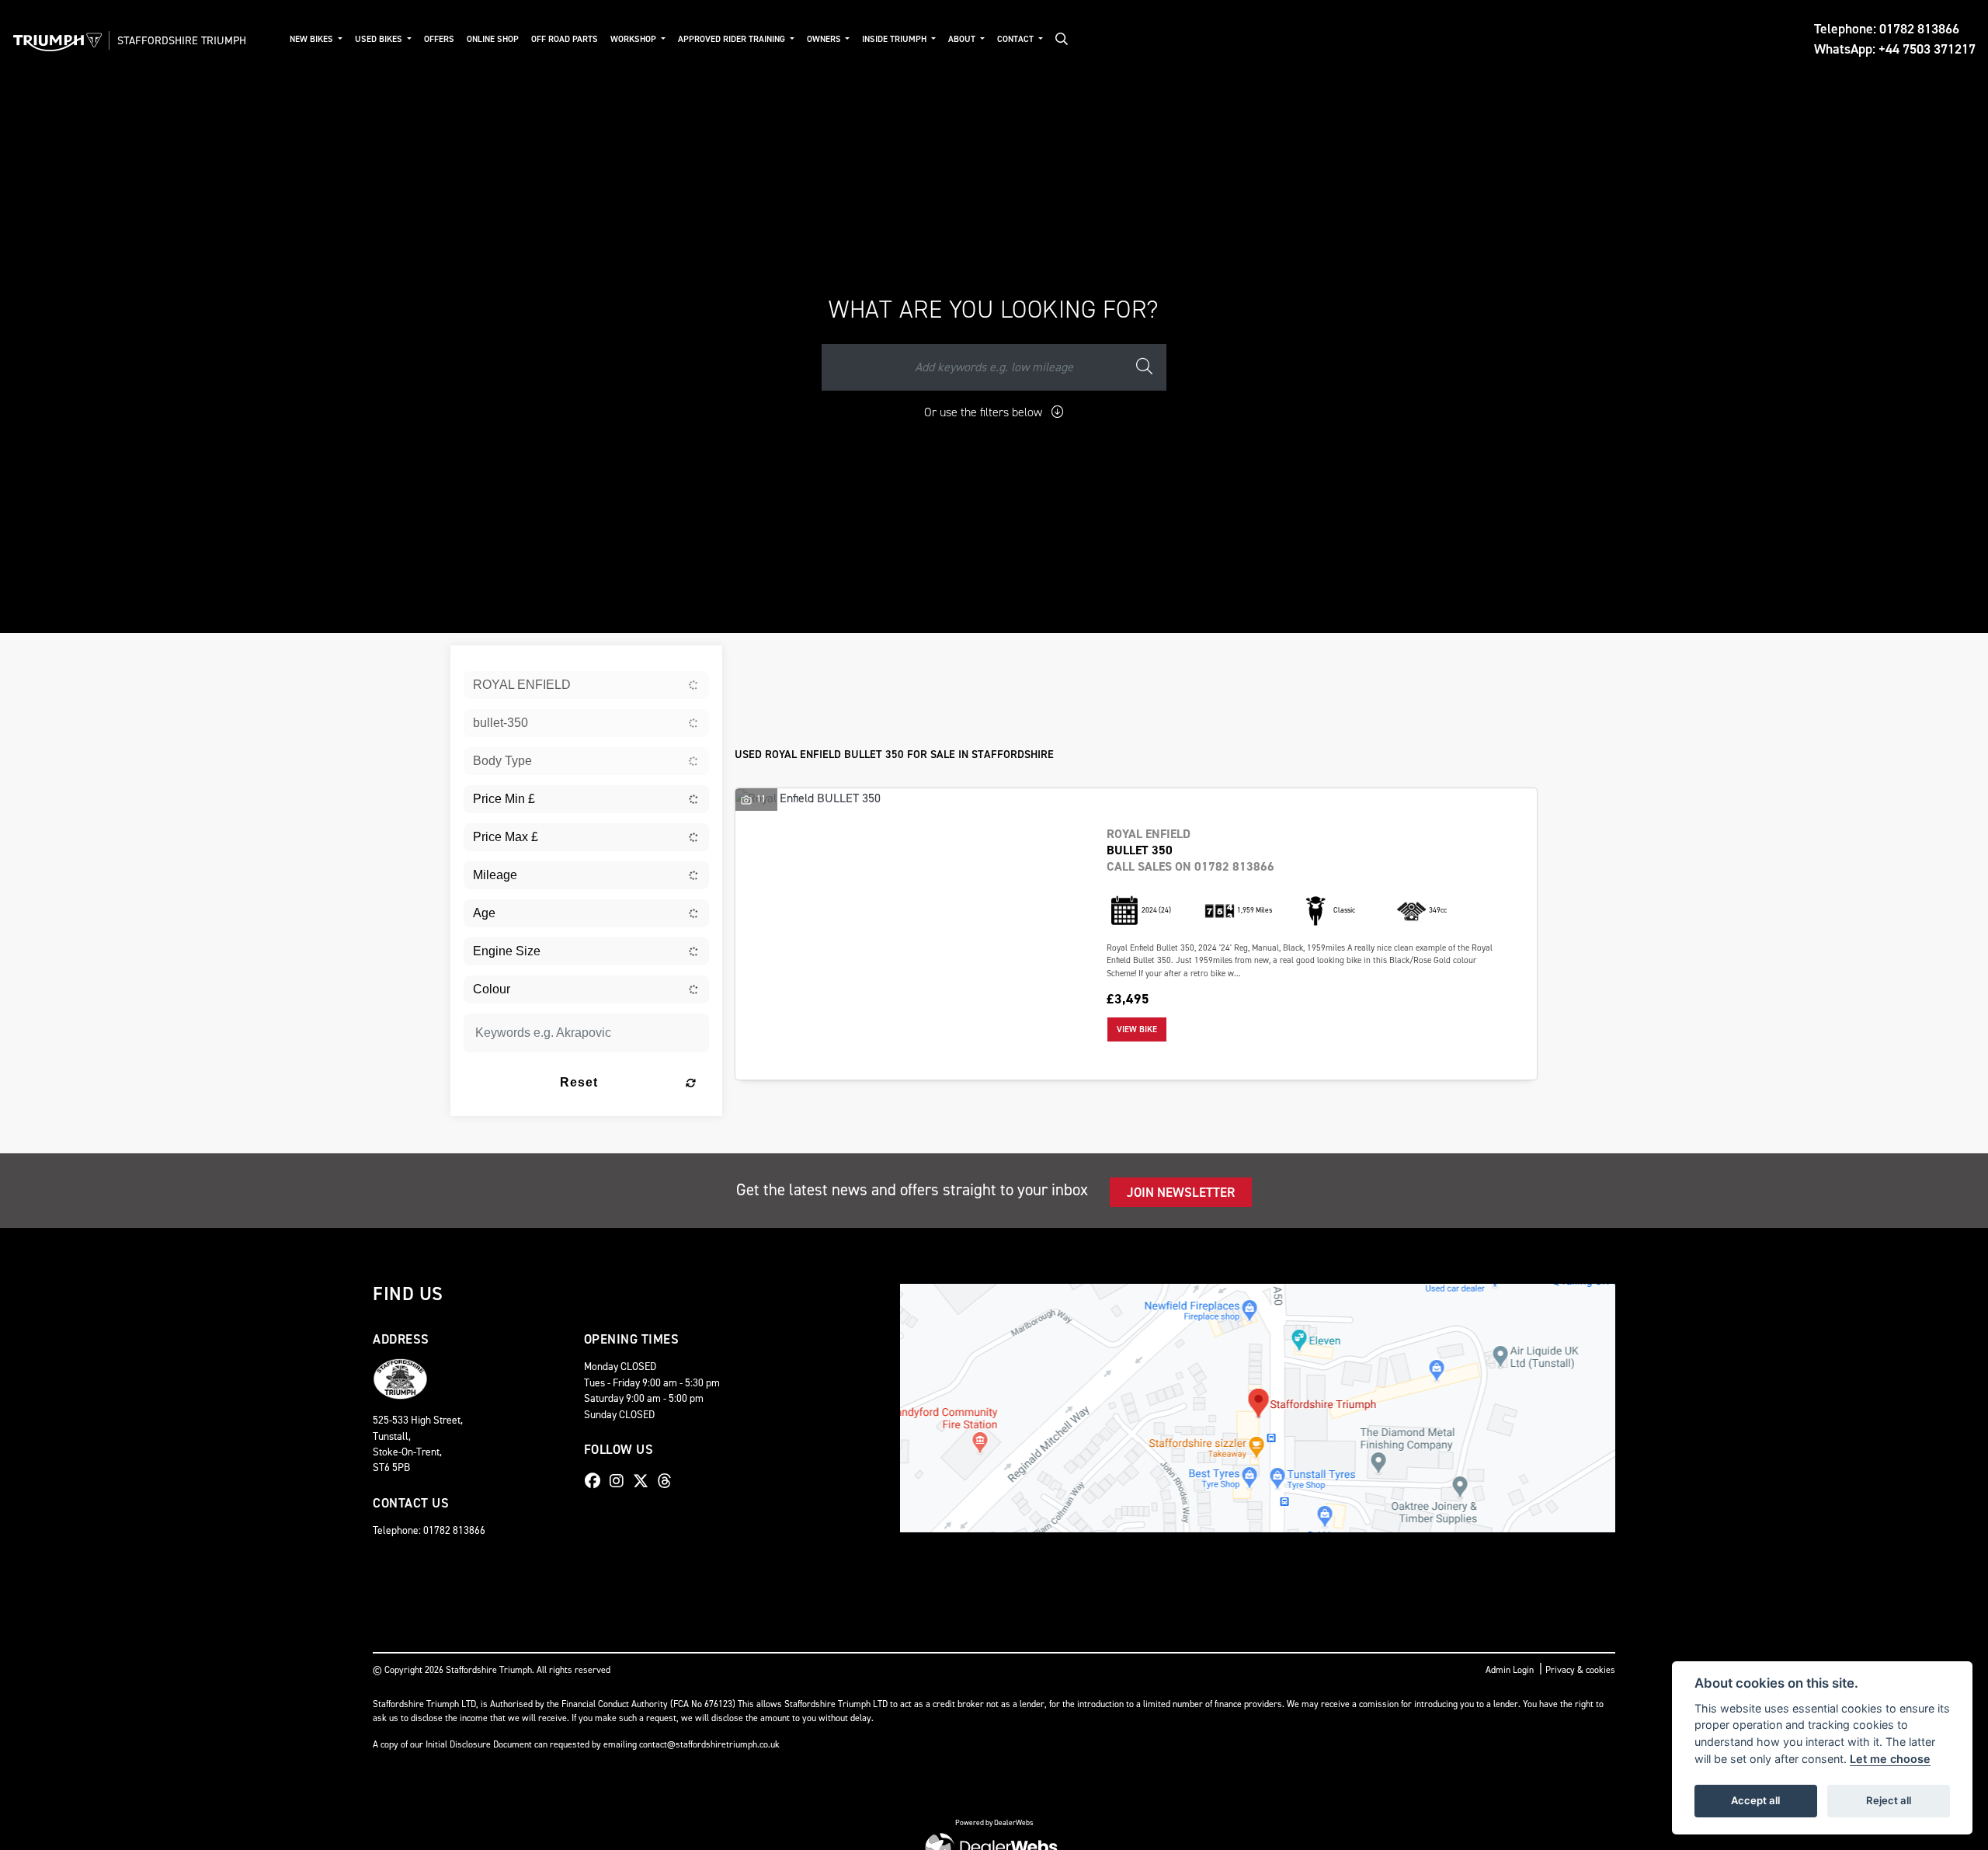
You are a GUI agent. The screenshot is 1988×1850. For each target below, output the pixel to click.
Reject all (1889, 1800)
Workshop (634, 39)
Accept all (1755, 1800)
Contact (1017, 39)
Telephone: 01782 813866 (1887, 29)
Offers (439, 39)
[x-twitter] (645, 1481)
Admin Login (1510, 1670)
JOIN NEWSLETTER (1181, 1192)
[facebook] (596, 1481)
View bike (1137, 1029)
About (963, 39)
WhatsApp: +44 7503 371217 (1895, 49)
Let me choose (1890, 1759)
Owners (825, 39)
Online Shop (493, 39)
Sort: (759, 661)
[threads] (669, 1481)
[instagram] (620, 1481)
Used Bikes (380, 39)
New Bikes (313, 39)
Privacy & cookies (1580, 1670)
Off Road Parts (565, 39)
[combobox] (586, 685)
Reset (579, 1082)
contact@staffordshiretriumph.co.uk (709, 1744)
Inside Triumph (895, 39)
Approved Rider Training (733, 39)
